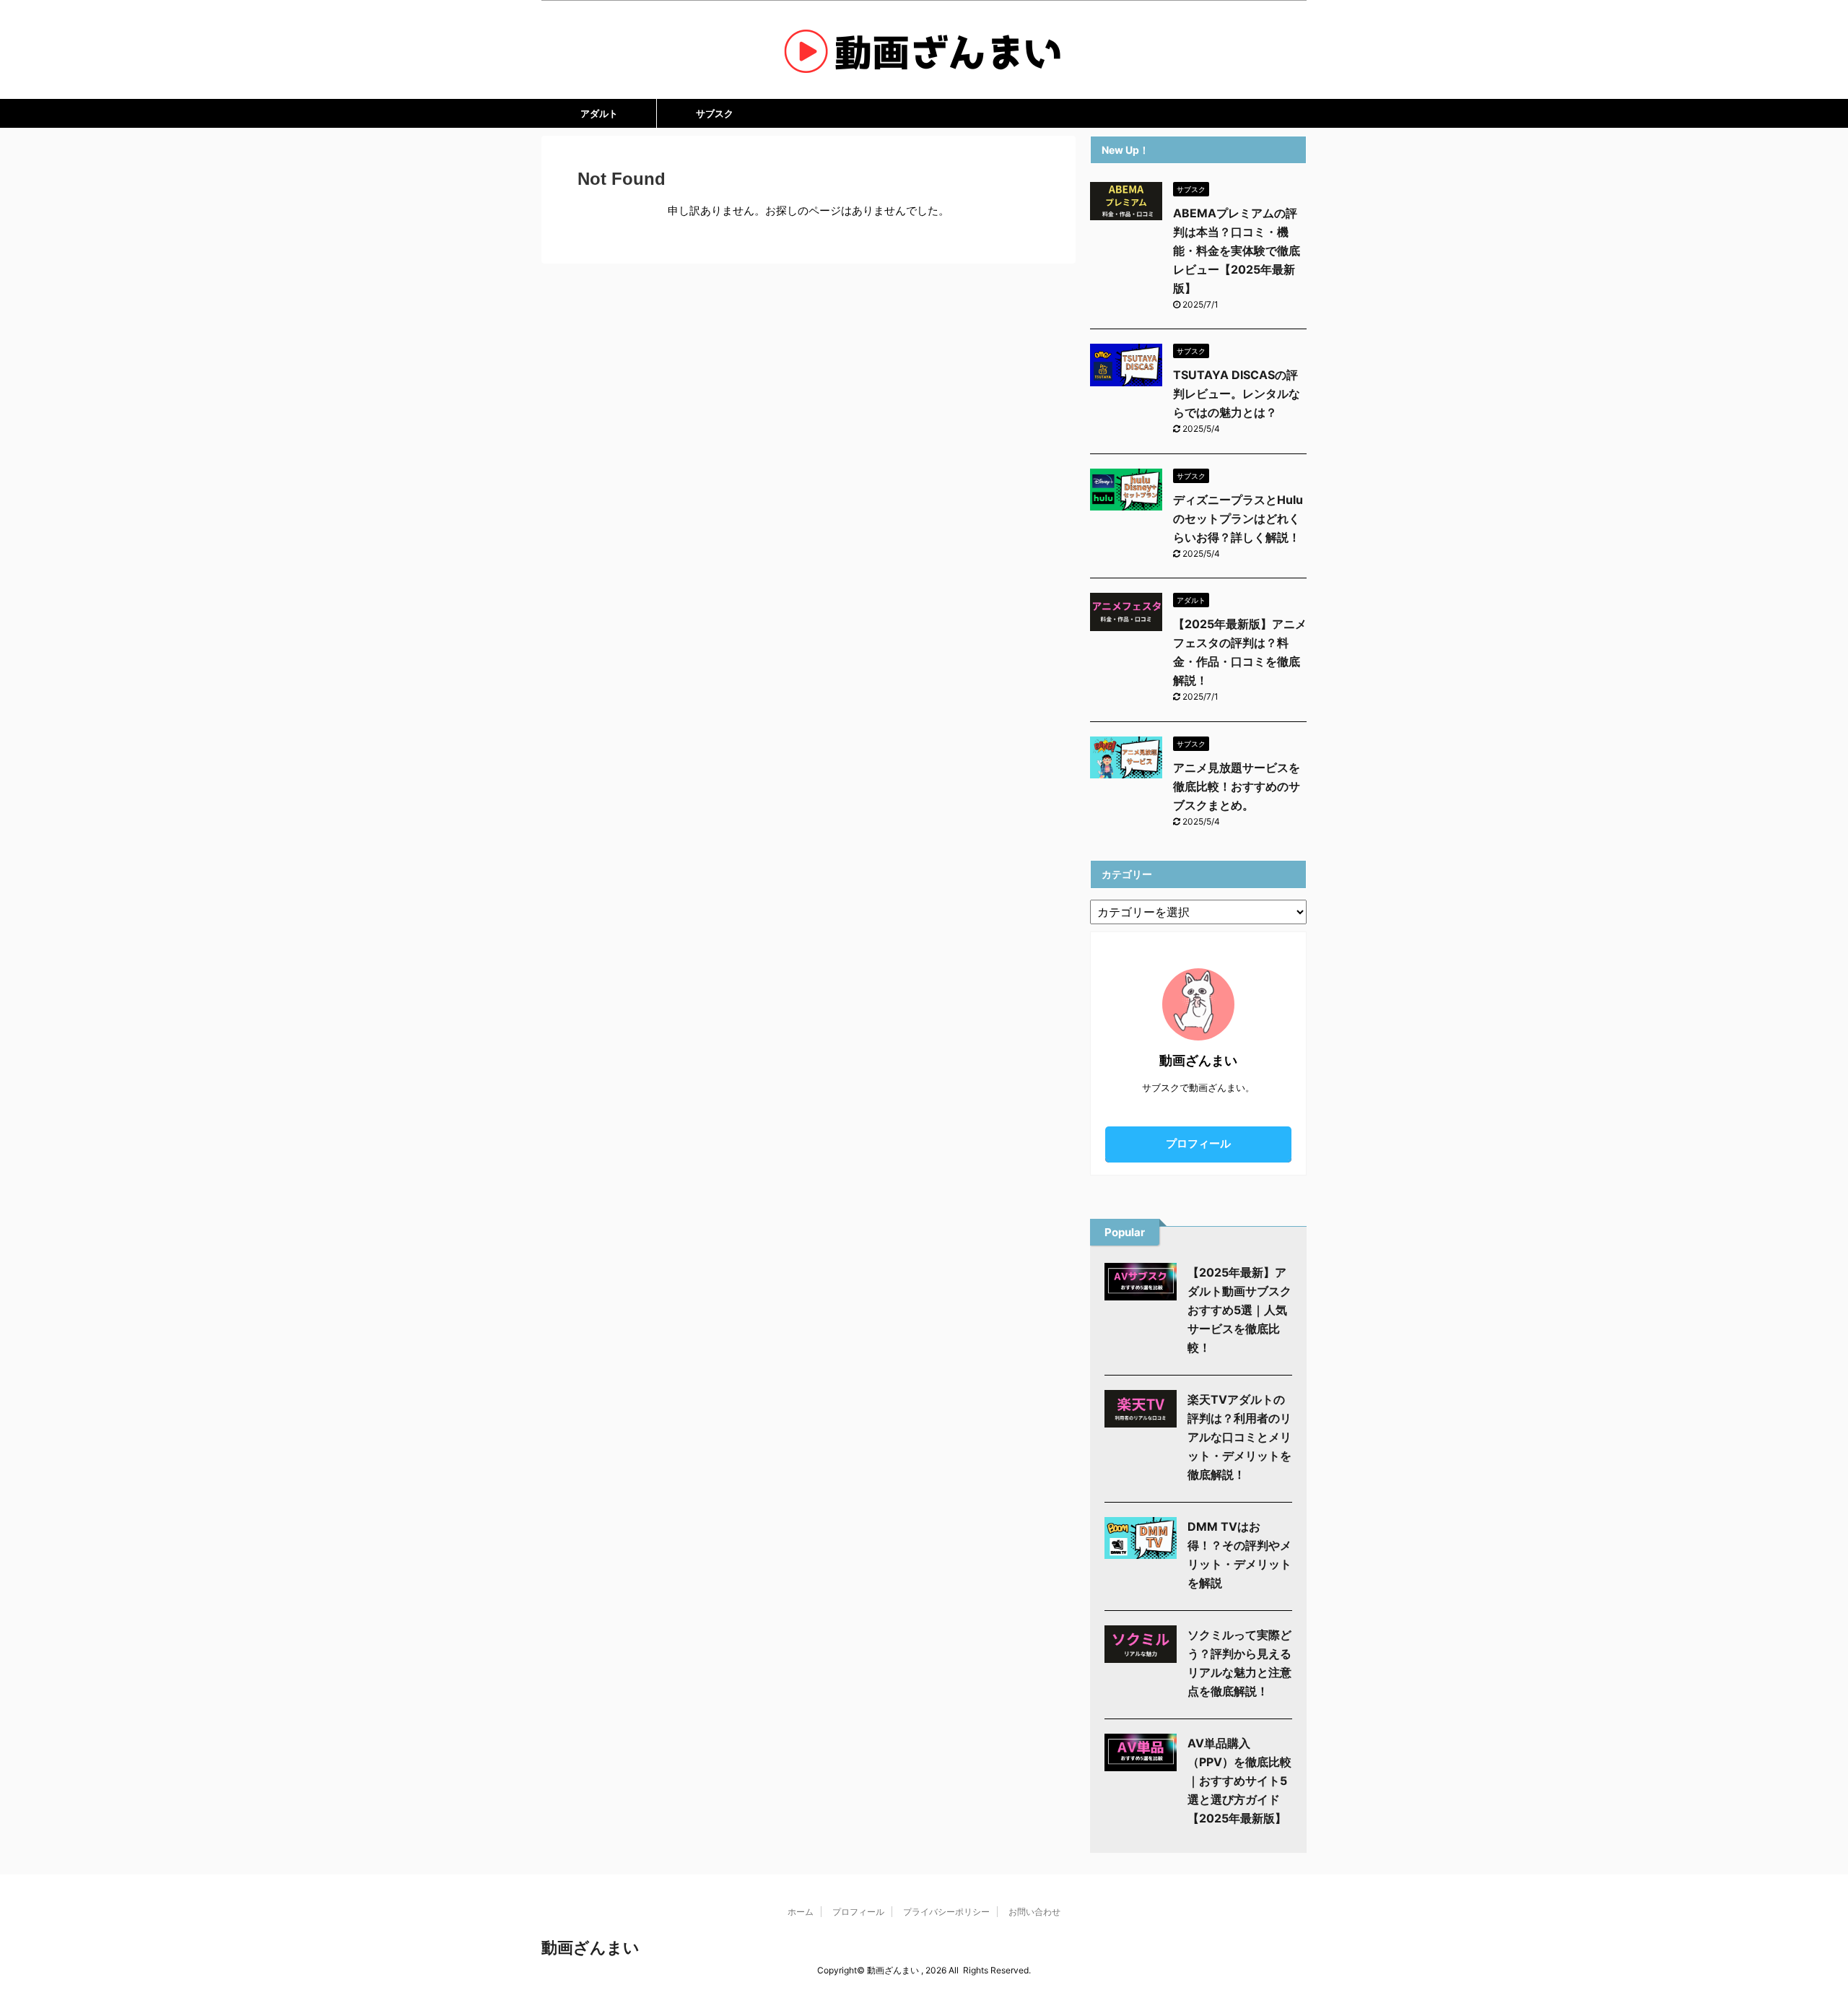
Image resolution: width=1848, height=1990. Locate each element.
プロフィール (1198, 1143)
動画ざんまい (590, 1947)
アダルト (599, 113)
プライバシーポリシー (946, 1912)
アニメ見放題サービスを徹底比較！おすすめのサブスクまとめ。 (1237, 786)
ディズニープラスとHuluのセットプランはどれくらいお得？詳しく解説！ (1238, 518)
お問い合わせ (1034, 1912)
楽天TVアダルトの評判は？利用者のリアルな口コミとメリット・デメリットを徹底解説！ (1239, 1437)
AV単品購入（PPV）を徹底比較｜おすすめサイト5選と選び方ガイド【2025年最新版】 (1239, 1781)
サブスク (715, 113)
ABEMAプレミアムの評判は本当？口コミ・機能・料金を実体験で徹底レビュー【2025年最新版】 (1237, 251)
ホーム (801, 1912)
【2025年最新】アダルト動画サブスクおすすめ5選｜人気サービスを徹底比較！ (1239, 1310)
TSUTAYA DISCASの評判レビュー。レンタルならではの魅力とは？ (1237, 394)
